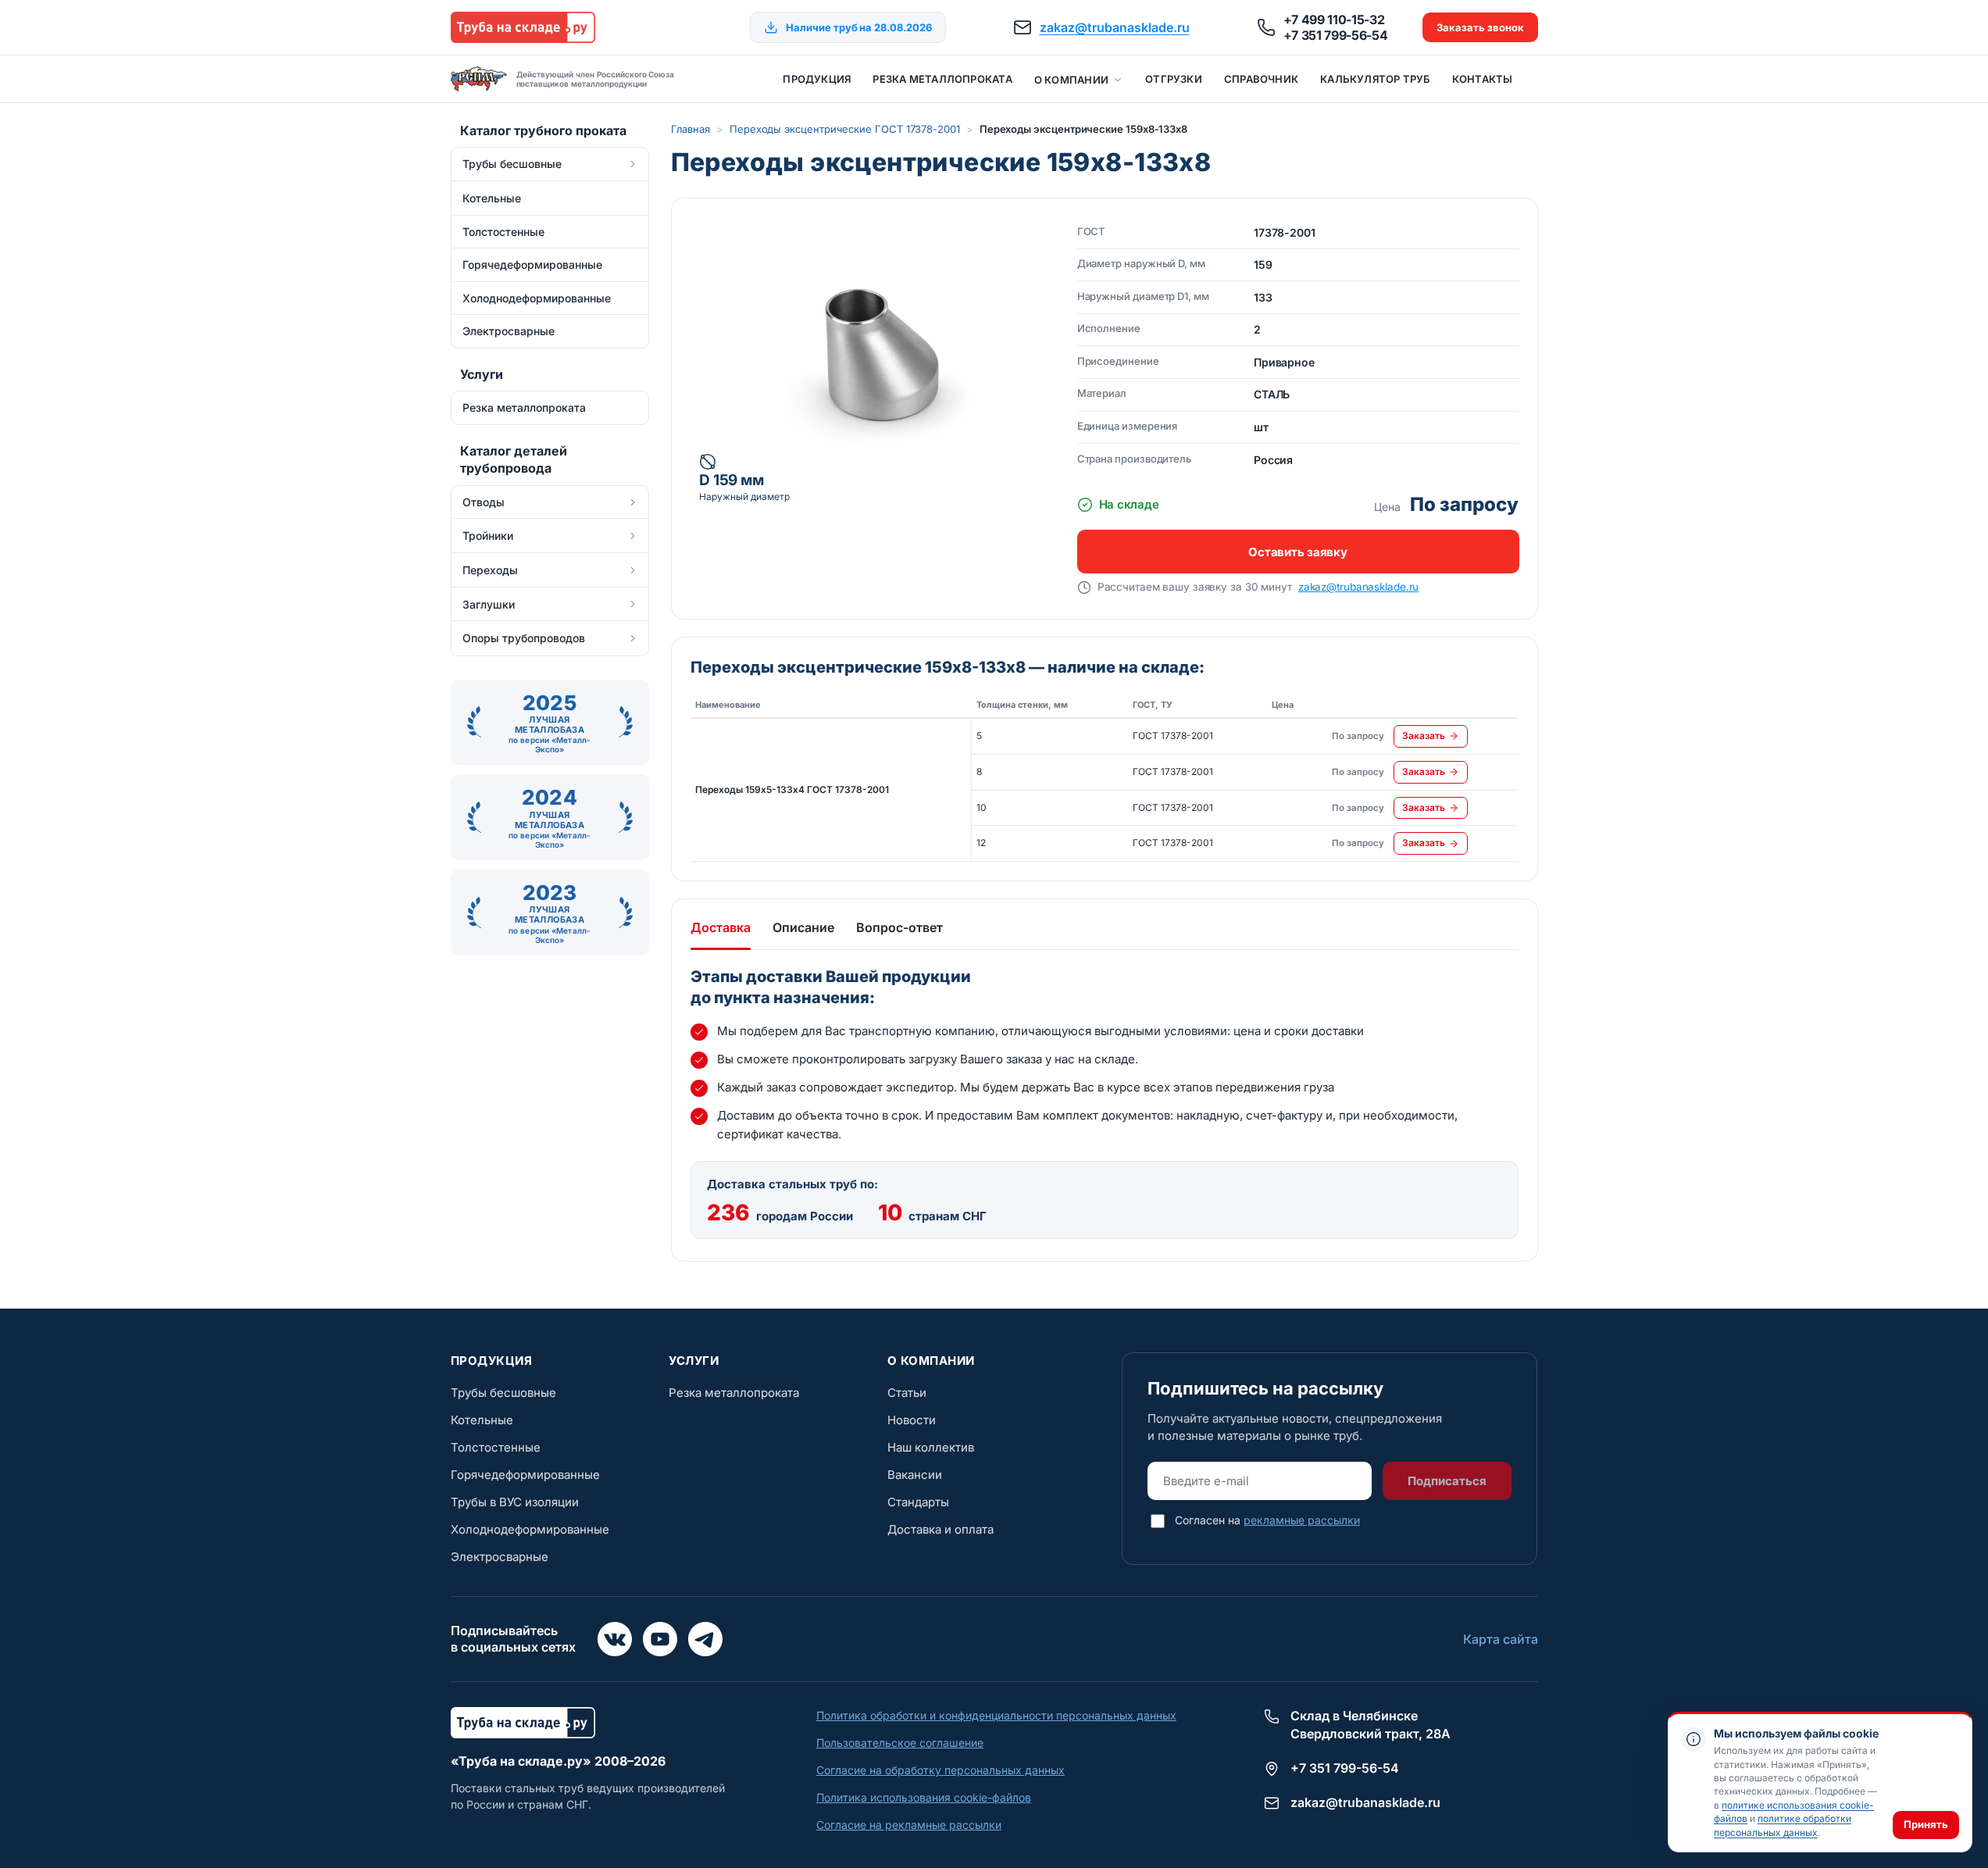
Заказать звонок (1480, 27)
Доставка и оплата (940, 1529)
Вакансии (915, 1475)
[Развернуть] (633, 164)
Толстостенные (496, 1447)
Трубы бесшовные (503, 1393)
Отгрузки (1174, 79)
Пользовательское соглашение (900, 1743)
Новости (912, 1420)
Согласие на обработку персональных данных (940, 1770)
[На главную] (523, 27)
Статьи (907, 1393)
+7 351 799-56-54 (1336, 35)
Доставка (721, 927)
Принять (1926, 1824)
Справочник (1261, 79)
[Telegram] (705, 1639)
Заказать (1424, 736)
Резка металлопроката (942, 79)
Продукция (817, 79)
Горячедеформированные (525, 1475)
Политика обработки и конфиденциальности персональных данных (996, 1715)
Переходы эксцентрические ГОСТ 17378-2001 (845, 129)
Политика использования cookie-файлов (924, 1797)
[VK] (615, 1639)
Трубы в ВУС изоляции (515, 1502)
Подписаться (1447, 1481)
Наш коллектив (931, 1447)
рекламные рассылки (1302, 1520)
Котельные (482, 1420)
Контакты (1483, 79)
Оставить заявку (1297, 552)
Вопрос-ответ (899, 927)
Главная (691, 129)
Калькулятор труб (1375, 79)
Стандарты (918, 1502)
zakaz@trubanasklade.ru (1115, 27)
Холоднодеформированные (530, 1529)
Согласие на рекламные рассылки (909, 1825)
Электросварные (500, 1557)
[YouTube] (660, 1639)
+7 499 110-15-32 (1334, 20)
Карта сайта (1501, 1639)
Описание (803, 927)
